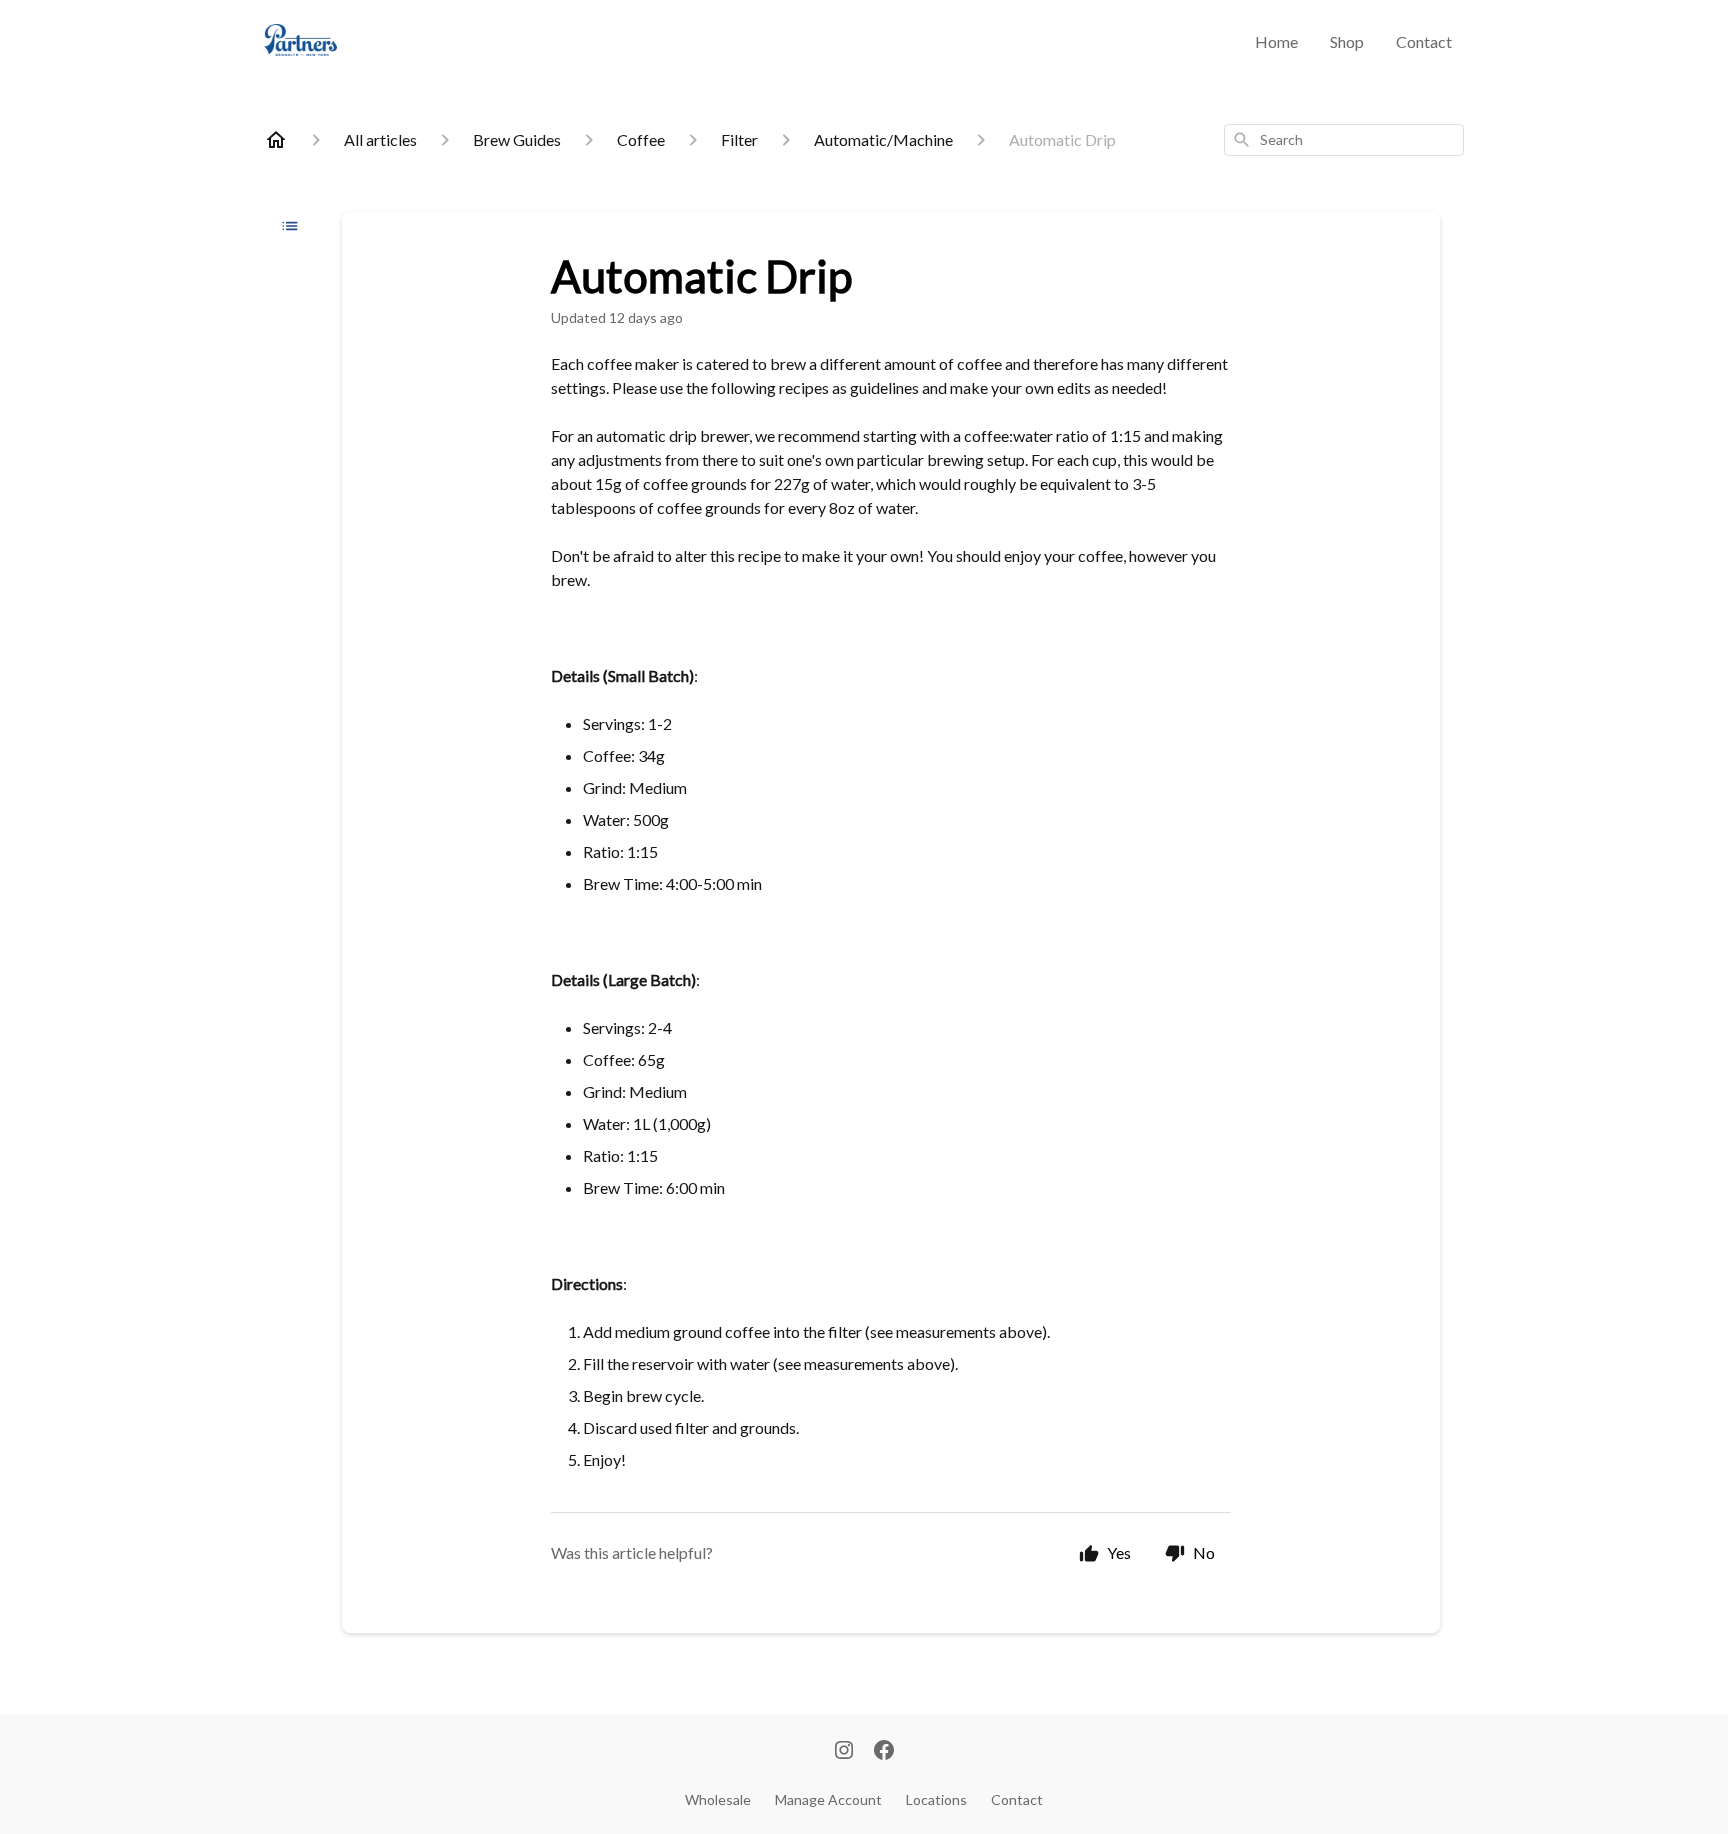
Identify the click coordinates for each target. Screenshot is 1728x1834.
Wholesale (718, 1799)
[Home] (276, 140)
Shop (1347, 41)
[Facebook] (884, 1752)
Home (1276, 41)
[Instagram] (844, 1752)
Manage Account (828, 1799)
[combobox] (1344, 140)
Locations (936, 1799)
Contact (1424, 41)
